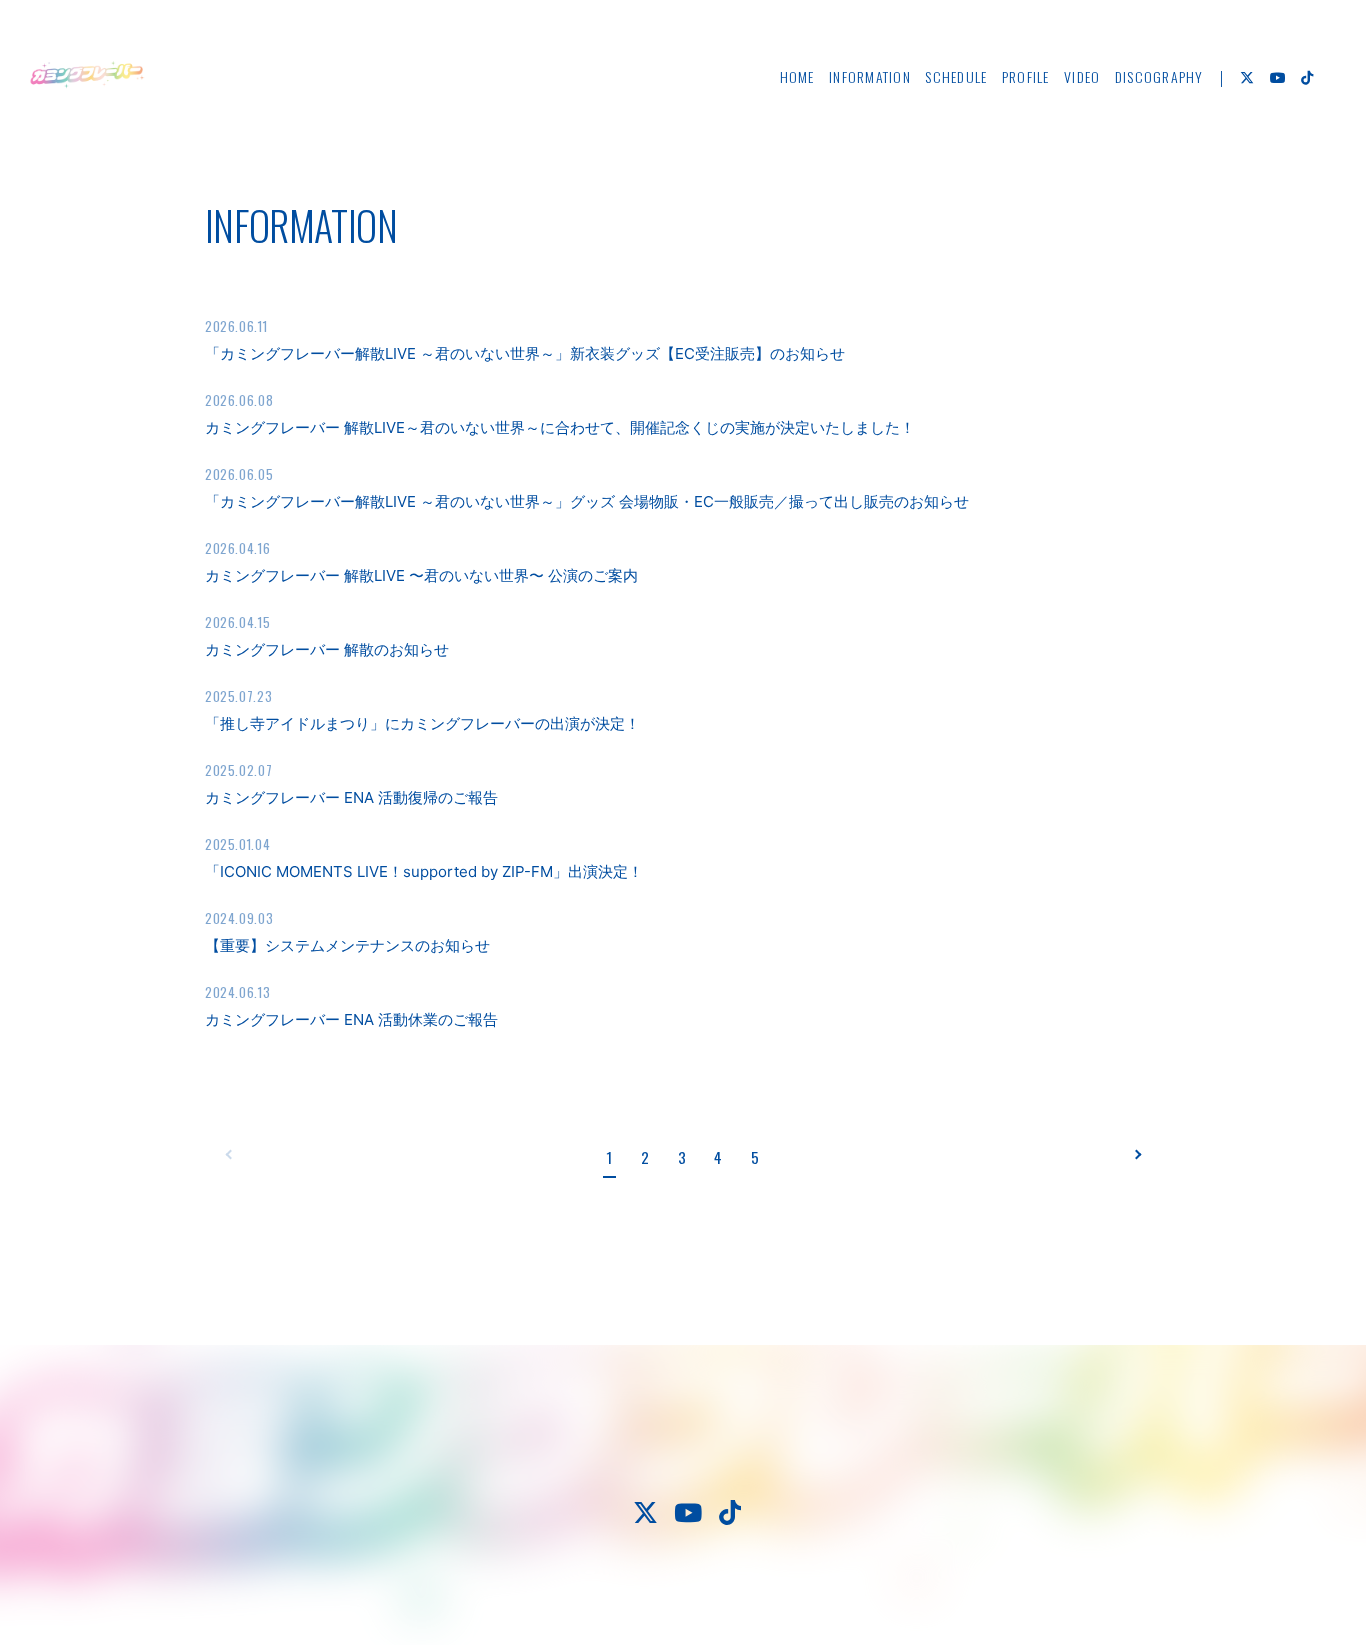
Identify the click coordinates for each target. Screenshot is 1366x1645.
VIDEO (1082, 76)
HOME (797, 76)
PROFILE (1026, 76)
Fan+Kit (743, 1594)
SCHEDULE (956, 76)
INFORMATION (870, 76)
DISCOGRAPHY (1159, 76)
